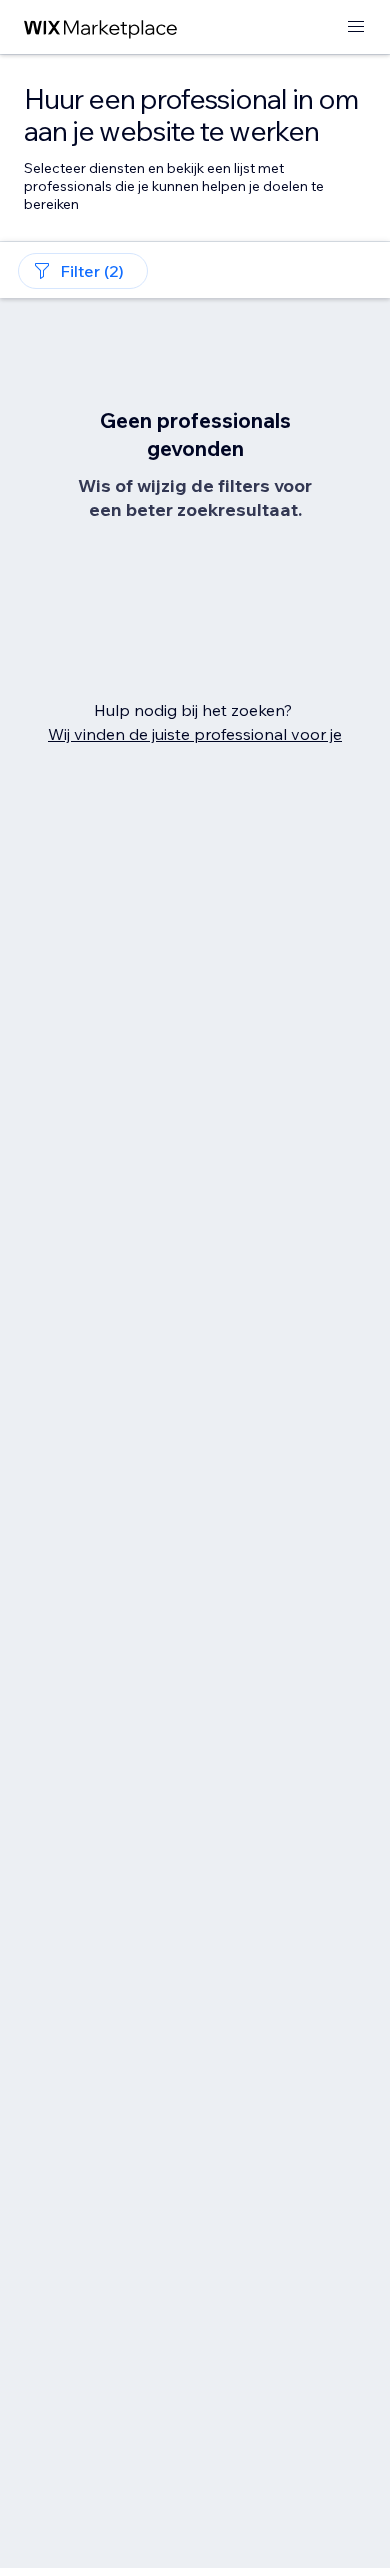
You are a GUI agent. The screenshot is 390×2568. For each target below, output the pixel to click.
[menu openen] (356, 27)
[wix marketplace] (101, 27)
